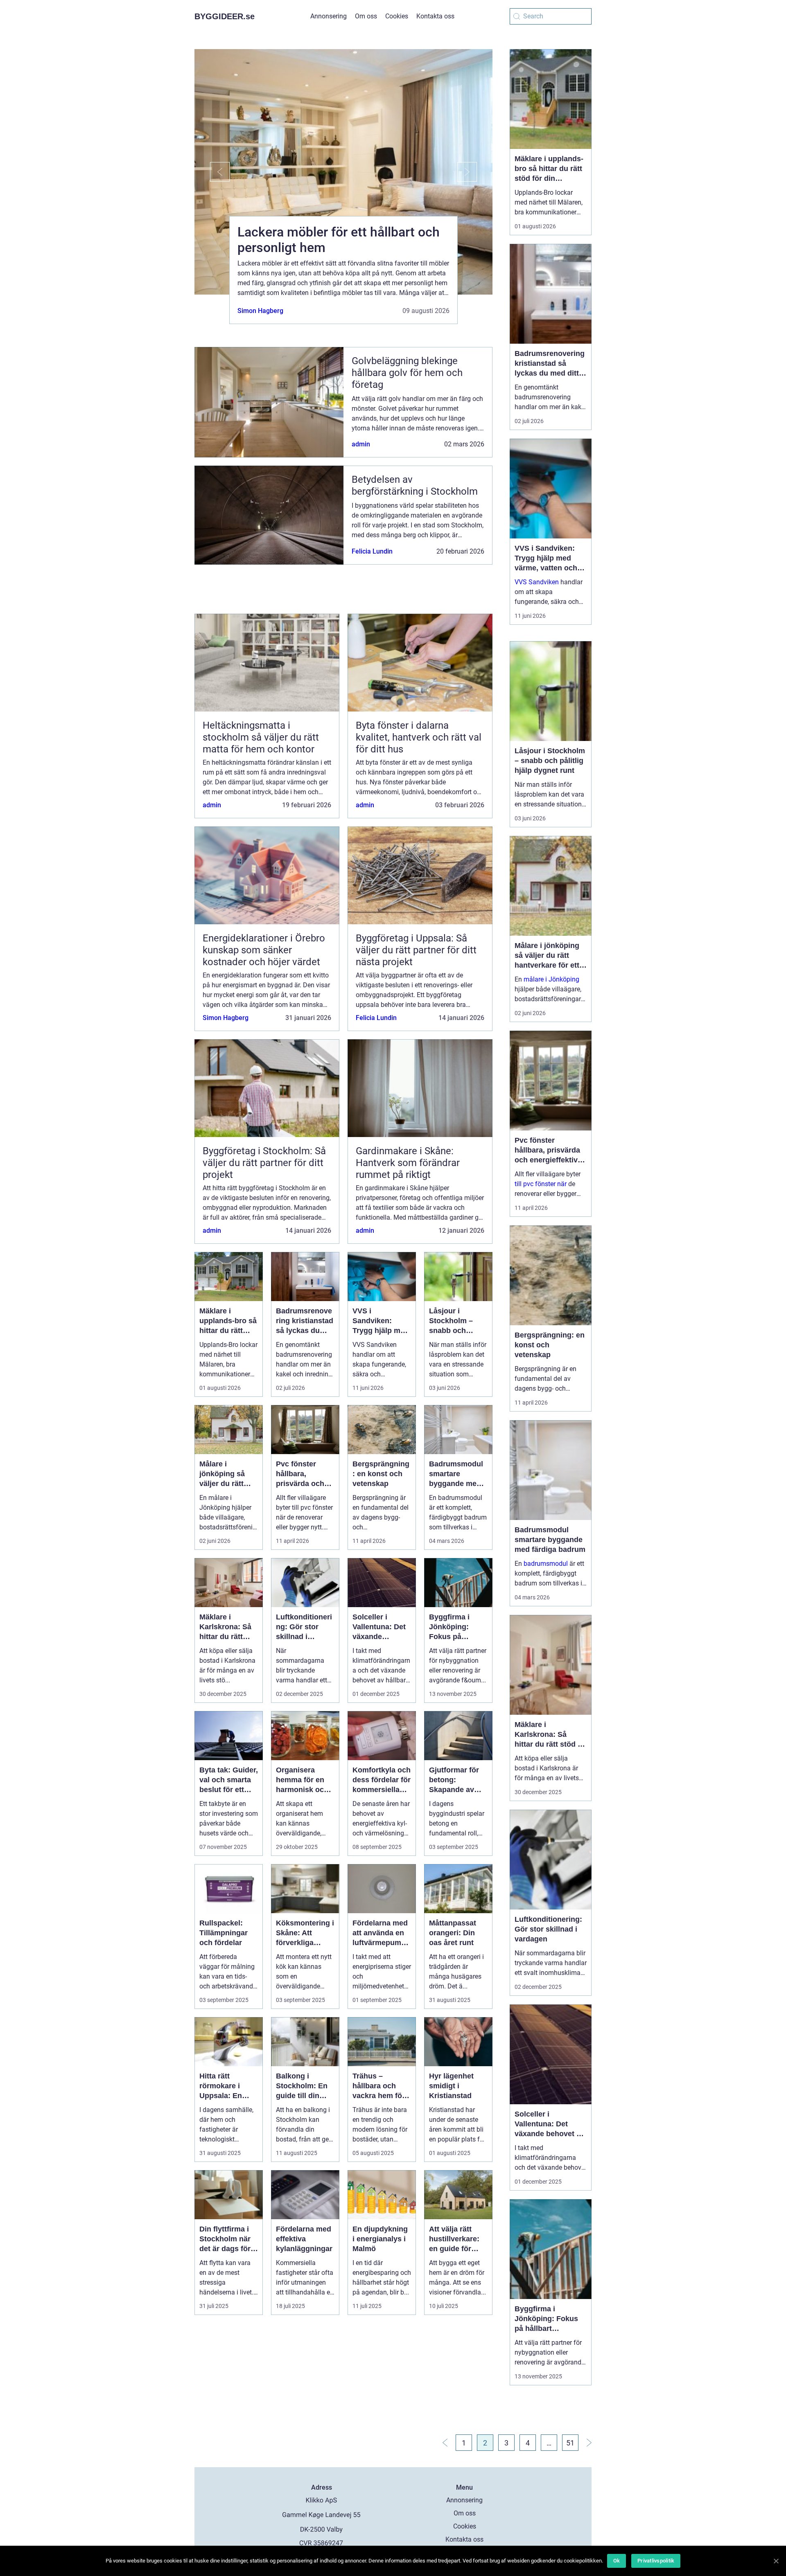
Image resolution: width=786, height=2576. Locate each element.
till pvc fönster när (541, 1184)
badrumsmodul (546, 1564)
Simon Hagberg (260, 311)
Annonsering (329, 16)
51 (570, 2443)
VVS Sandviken (537, 582)
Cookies (397, 16)
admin (361, 444)
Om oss (366, 16)
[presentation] (212, 172)
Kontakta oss (435, 16)
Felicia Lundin (372, 551)
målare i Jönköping (551, 979)
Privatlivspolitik (656, 2561)
